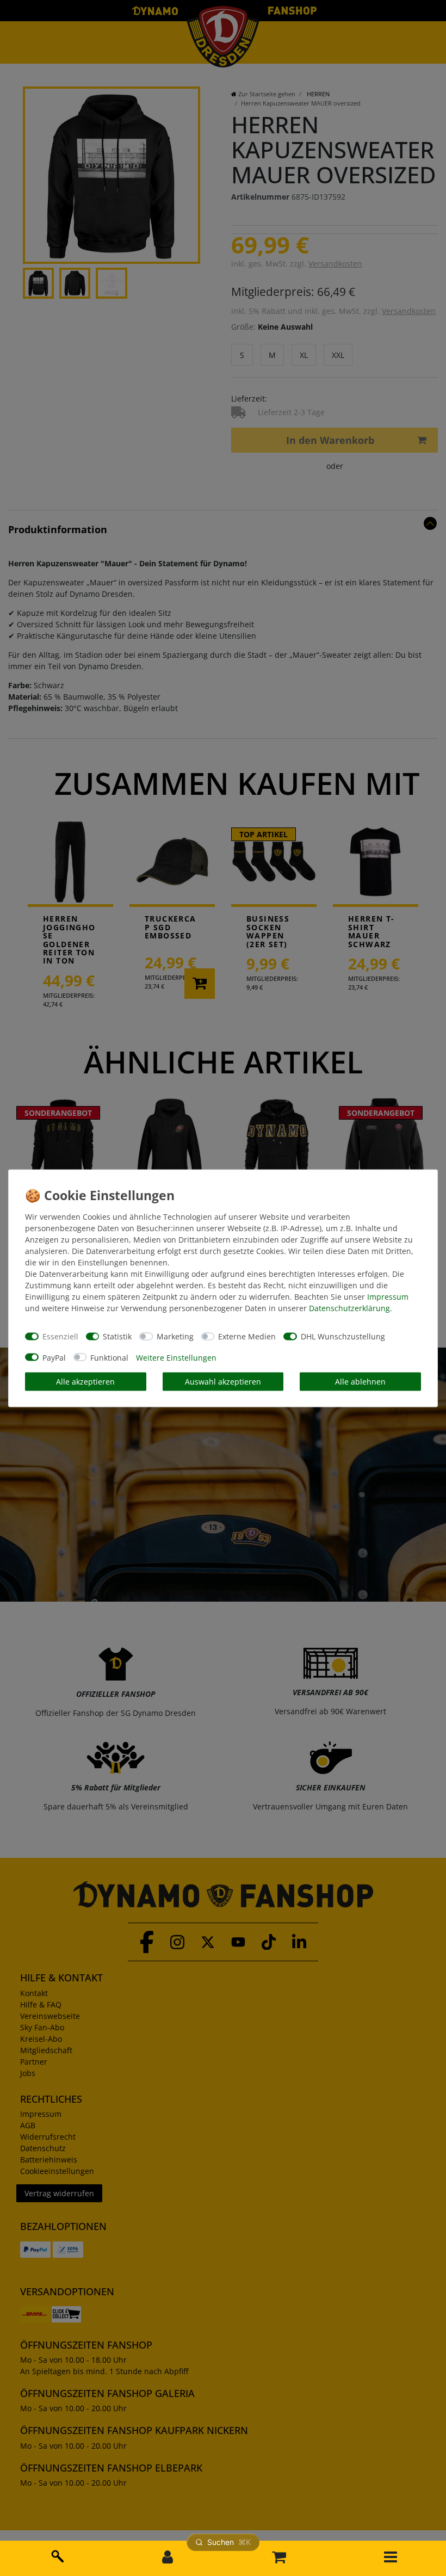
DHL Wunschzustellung (343, 1336)
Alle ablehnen (360, 1382)
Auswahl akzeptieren (223, 1382)
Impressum (388, 1296)
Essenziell (60, 1336)
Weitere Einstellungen (176, 1357)
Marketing (175, 1336)
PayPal (54, 1357)
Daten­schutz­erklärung (349, 1308)
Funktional (109, 1357)
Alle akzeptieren (85, 1382)
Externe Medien (247, 1336)
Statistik (117, 1336)
